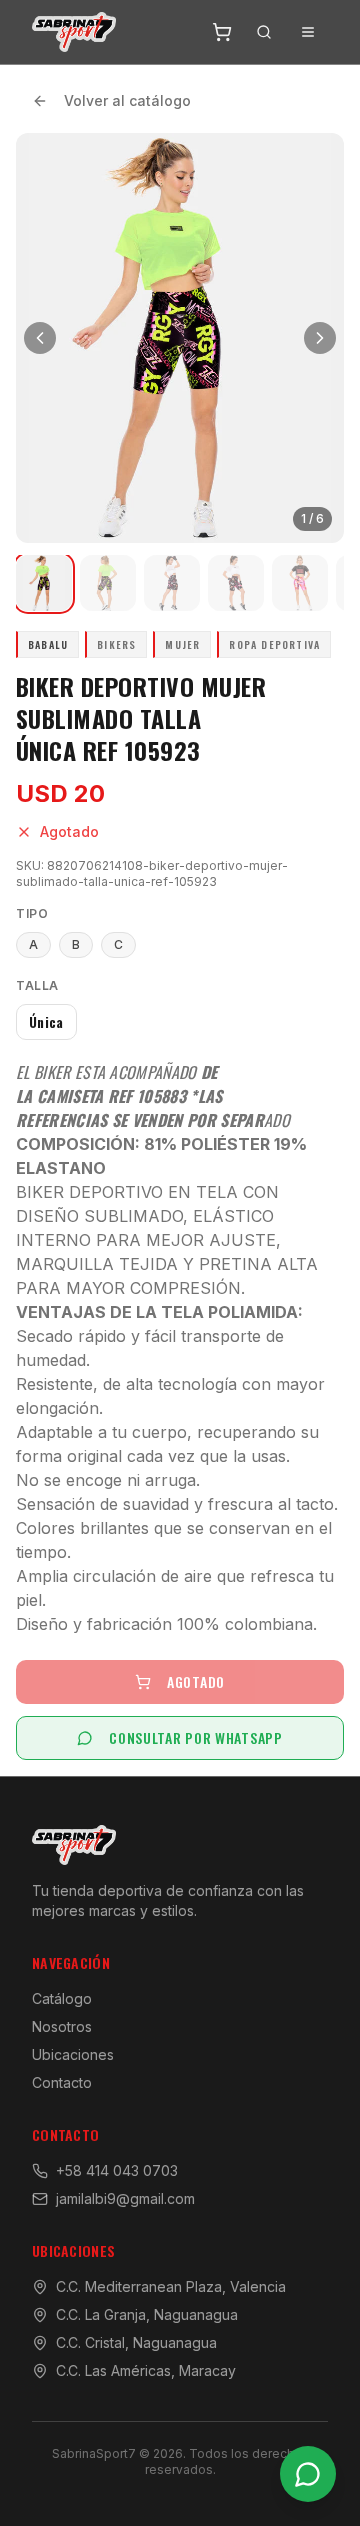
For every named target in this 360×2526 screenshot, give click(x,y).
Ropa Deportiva (274, 644)
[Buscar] (264, 32)
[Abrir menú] (308, 32)
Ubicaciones (73, 2054)
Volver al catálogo (127, 100)
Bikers (116, 644)
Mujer (182, 644)
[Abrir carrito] (222, 32)
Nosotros (62, 2026)
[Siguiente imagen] (320, 338)
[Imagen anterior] (40, 338)
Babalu (48, 644)
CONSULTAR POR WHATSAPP (195, 1737)
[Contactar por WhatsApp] (308, 2474)
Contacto (62, 2082)
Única (46, 1021)
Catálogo (62, 1998)
